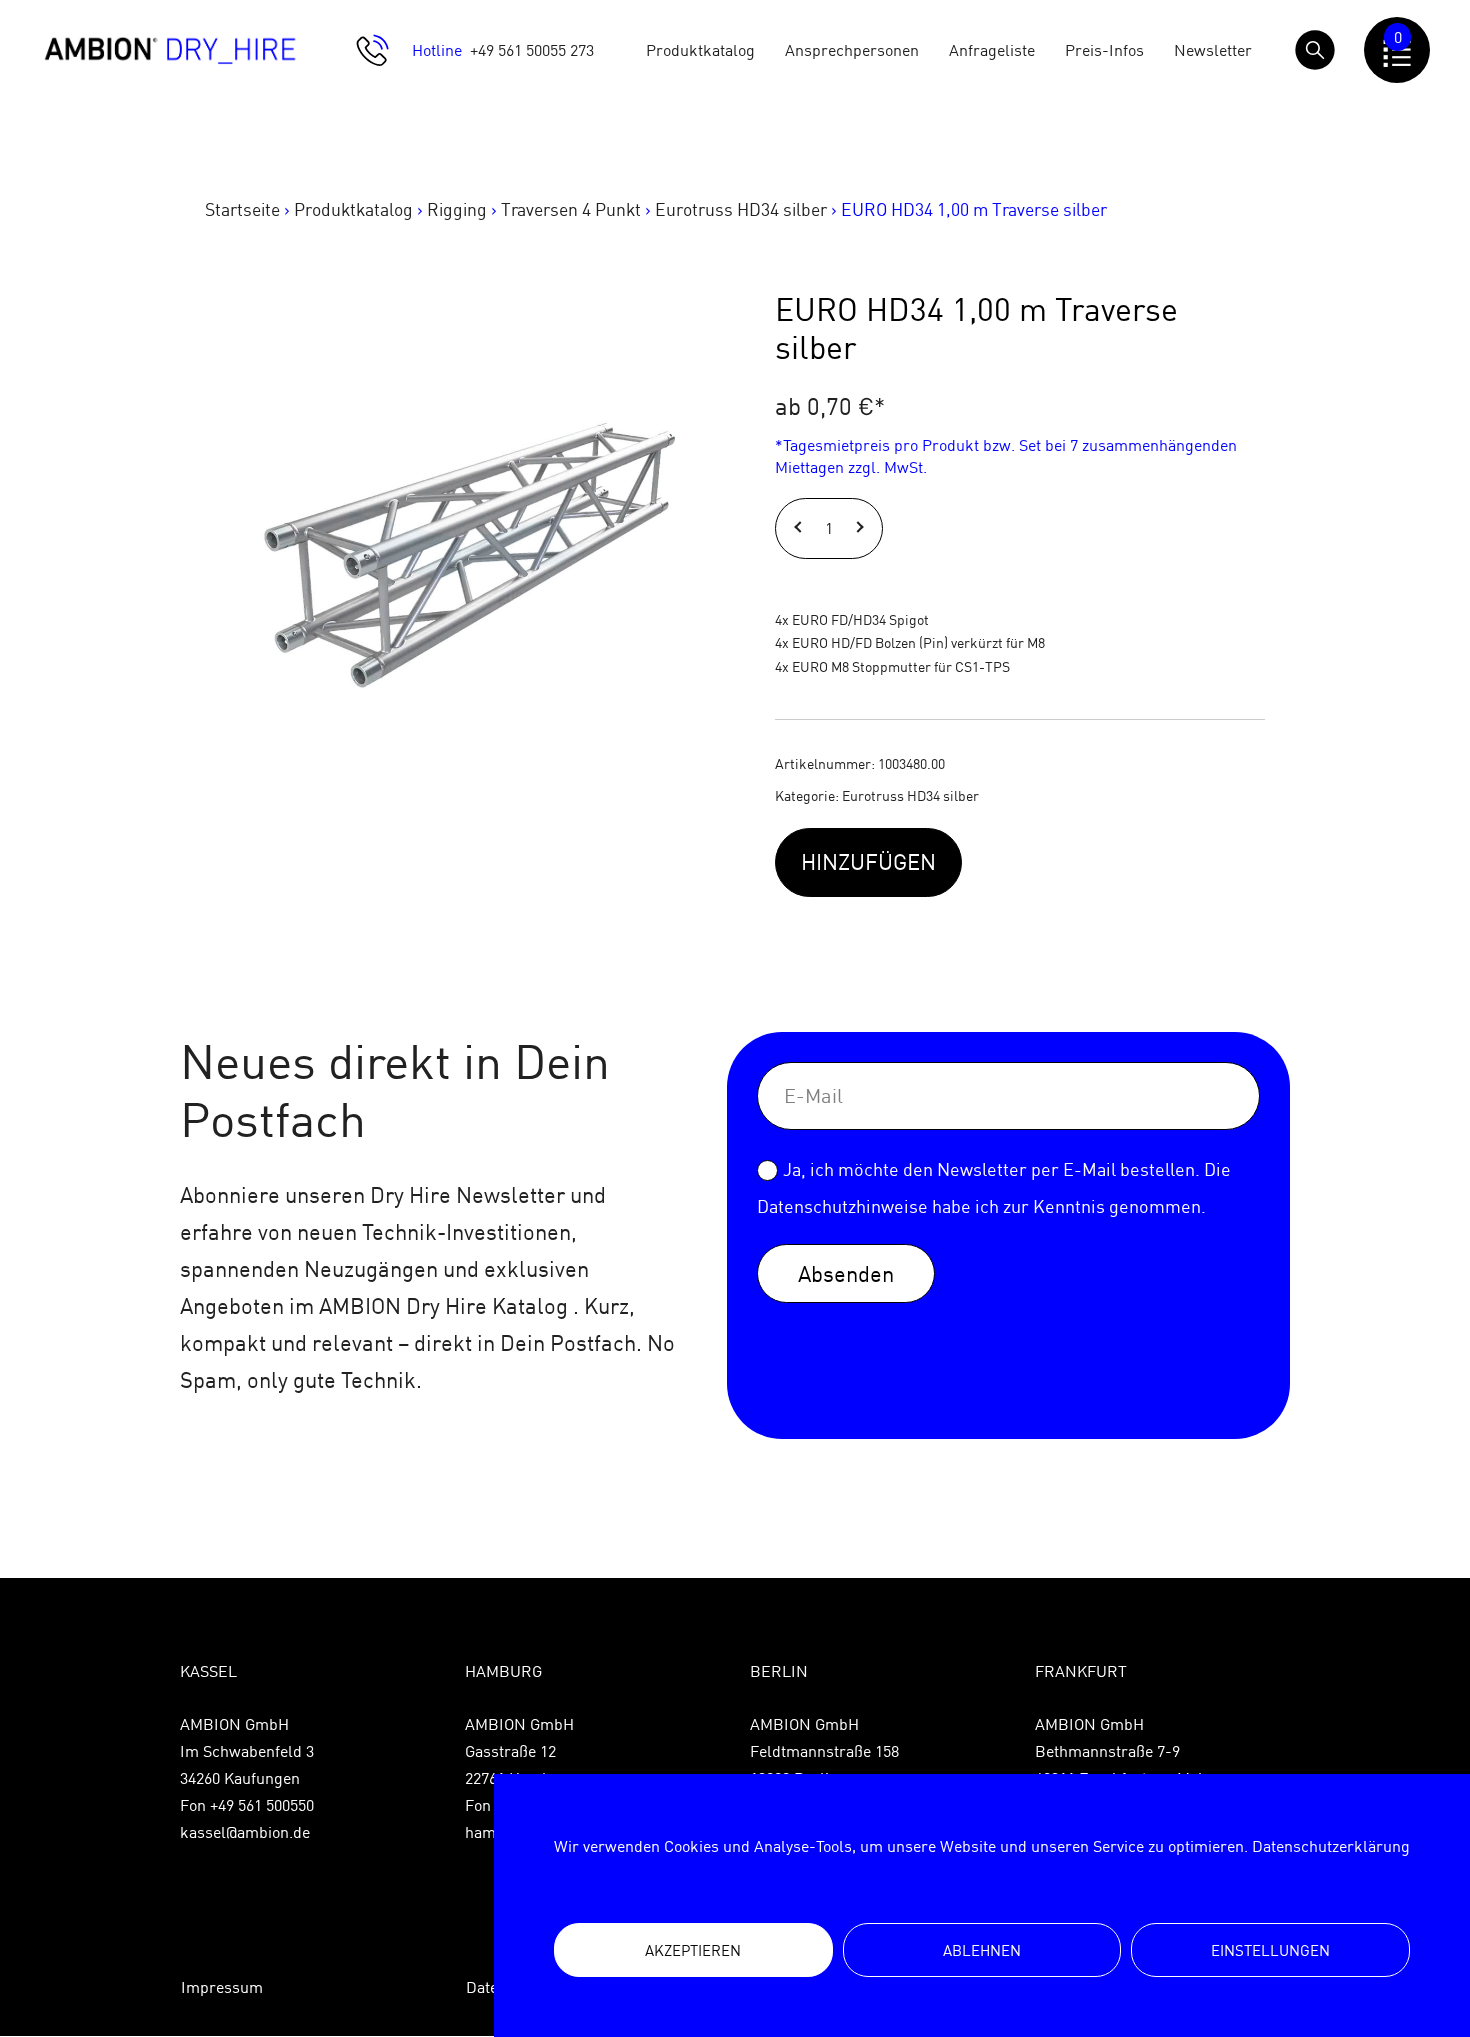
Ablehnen (982, 1950)
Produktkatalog (700, 50)
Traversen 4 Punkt (571, 209)
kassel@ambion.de (245, 1832)
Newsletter (1213, 50)
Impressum (222, 1987)
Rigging (457, 209)
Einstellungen (1270, 1950)
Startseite (242, 209)
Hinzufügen (868, 861)
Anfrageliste (992, 50)
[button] (800, 528)
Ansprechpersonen (852, 50)
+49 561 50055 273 (532, 50)
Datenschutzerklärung (1331, 1846)
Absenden (846, 1273)
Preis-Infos (1104, 50)
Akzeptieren (693, 1950)
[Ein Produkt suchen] (1315, 50)
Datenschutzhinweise (842, 1206)
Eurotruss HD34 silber (741, 209)
